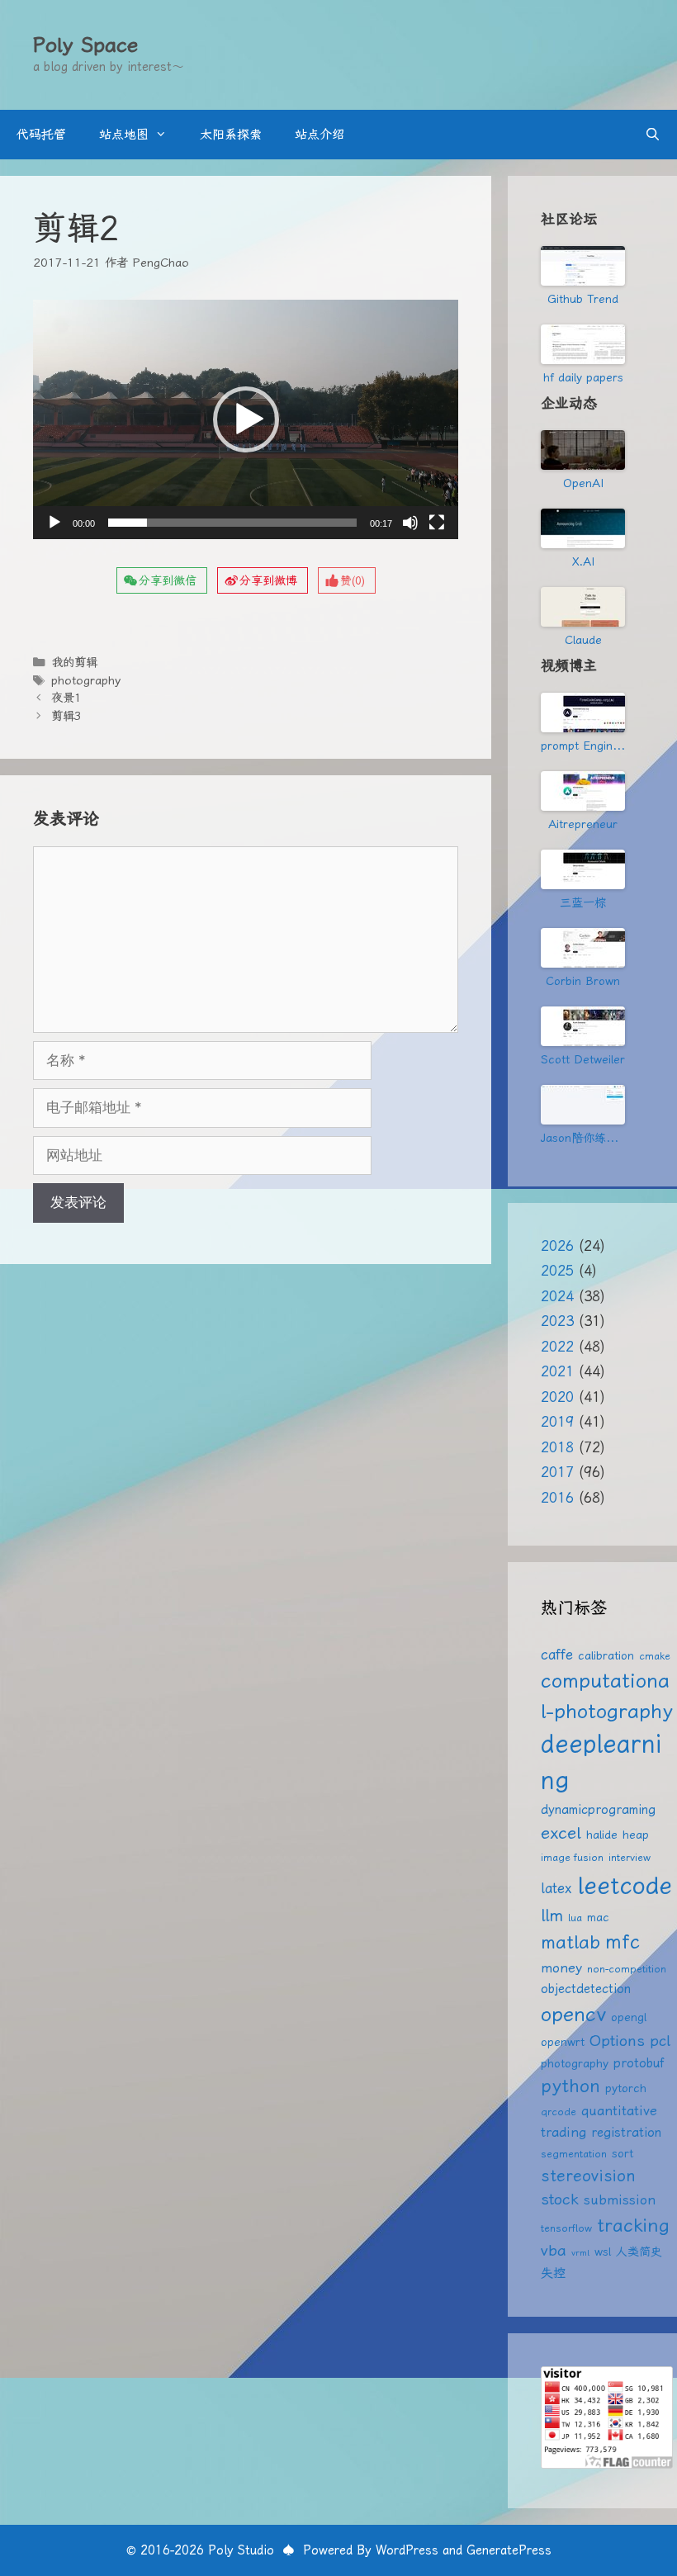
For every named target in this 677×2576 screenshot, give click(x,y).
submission (620, 2200)
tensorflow (566, 2228)
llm (552, 1915)
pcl (660, 2041)
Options (617, 2041)
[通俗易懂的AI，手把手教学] (583, 791)
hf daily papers (583, 377)
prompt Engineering (583, 746)
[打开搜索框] (653, 135)
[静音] (410, 523)
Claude (583, 640)
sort (623, 2153)
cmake (655, 1656)
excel (561, 1833)
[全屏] (437, 523)
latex (556, 1888)
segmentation (574, 2154)
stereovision (588, 2176)
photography (86, 681)
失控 (553, 2273)
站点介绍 (320, 135)
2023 (557, 1321)
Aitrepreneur (583, 824)
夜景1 (66, 698)
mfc (623, 1942)
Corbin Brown (583, 981)
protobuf (639, 2063)
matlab (570, 1942)
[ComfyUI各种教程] (583, 1026)
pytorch (626, 2088)
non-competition (627, 1969)
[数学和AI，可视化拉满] (583, 869)
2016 (557, 1498)
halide (602, 1835)
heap (636, 1835)
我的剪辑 (74, 663)
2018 (557, 1447)
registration (626, 2133)
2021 (557, 1371)
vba (554, 2250)
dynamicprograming (598, 1810)
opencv (573, 2015)
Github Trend (583, 299)
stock (560, 2199)
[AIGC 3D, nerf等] (583, 1105)
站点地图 (124, 135)
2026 (557, 1246)
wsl (603, 2252)
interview (630, 1857)
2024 (557, 1296)
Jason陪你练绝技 (583, 1138)
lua (575, 1918)
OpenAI (583, 483)
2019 (557, 1422)
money (561, 1968)
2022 (557, 1347)
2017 (557, 1472)
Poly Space (85, 45)
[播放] (54, 523)
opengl (629, 2017)
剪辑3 (66, 716)
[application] (246, 419)
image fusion (572, 1857)
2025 (557, 1271)
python (570, 2086)
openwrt (563, 2042)
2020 (557, 1397)
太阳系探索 (231, 135)
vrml (580, 2253)
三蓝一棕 (583, 902)
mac (598, 1917)
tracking (633, 2225)
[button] (246, 419)
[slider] (232, 523)
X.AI (583, 561)
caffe (557, 1655)
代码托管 (41, 135)
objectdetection (586, 1989)
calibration (606, 1655)
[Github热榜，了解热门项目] (583, 266)
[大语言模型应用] (583, 948)
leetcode (625, 1885)
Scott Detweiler (583, 1059)
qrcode (559, 2112)
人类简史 (639, 2252)
